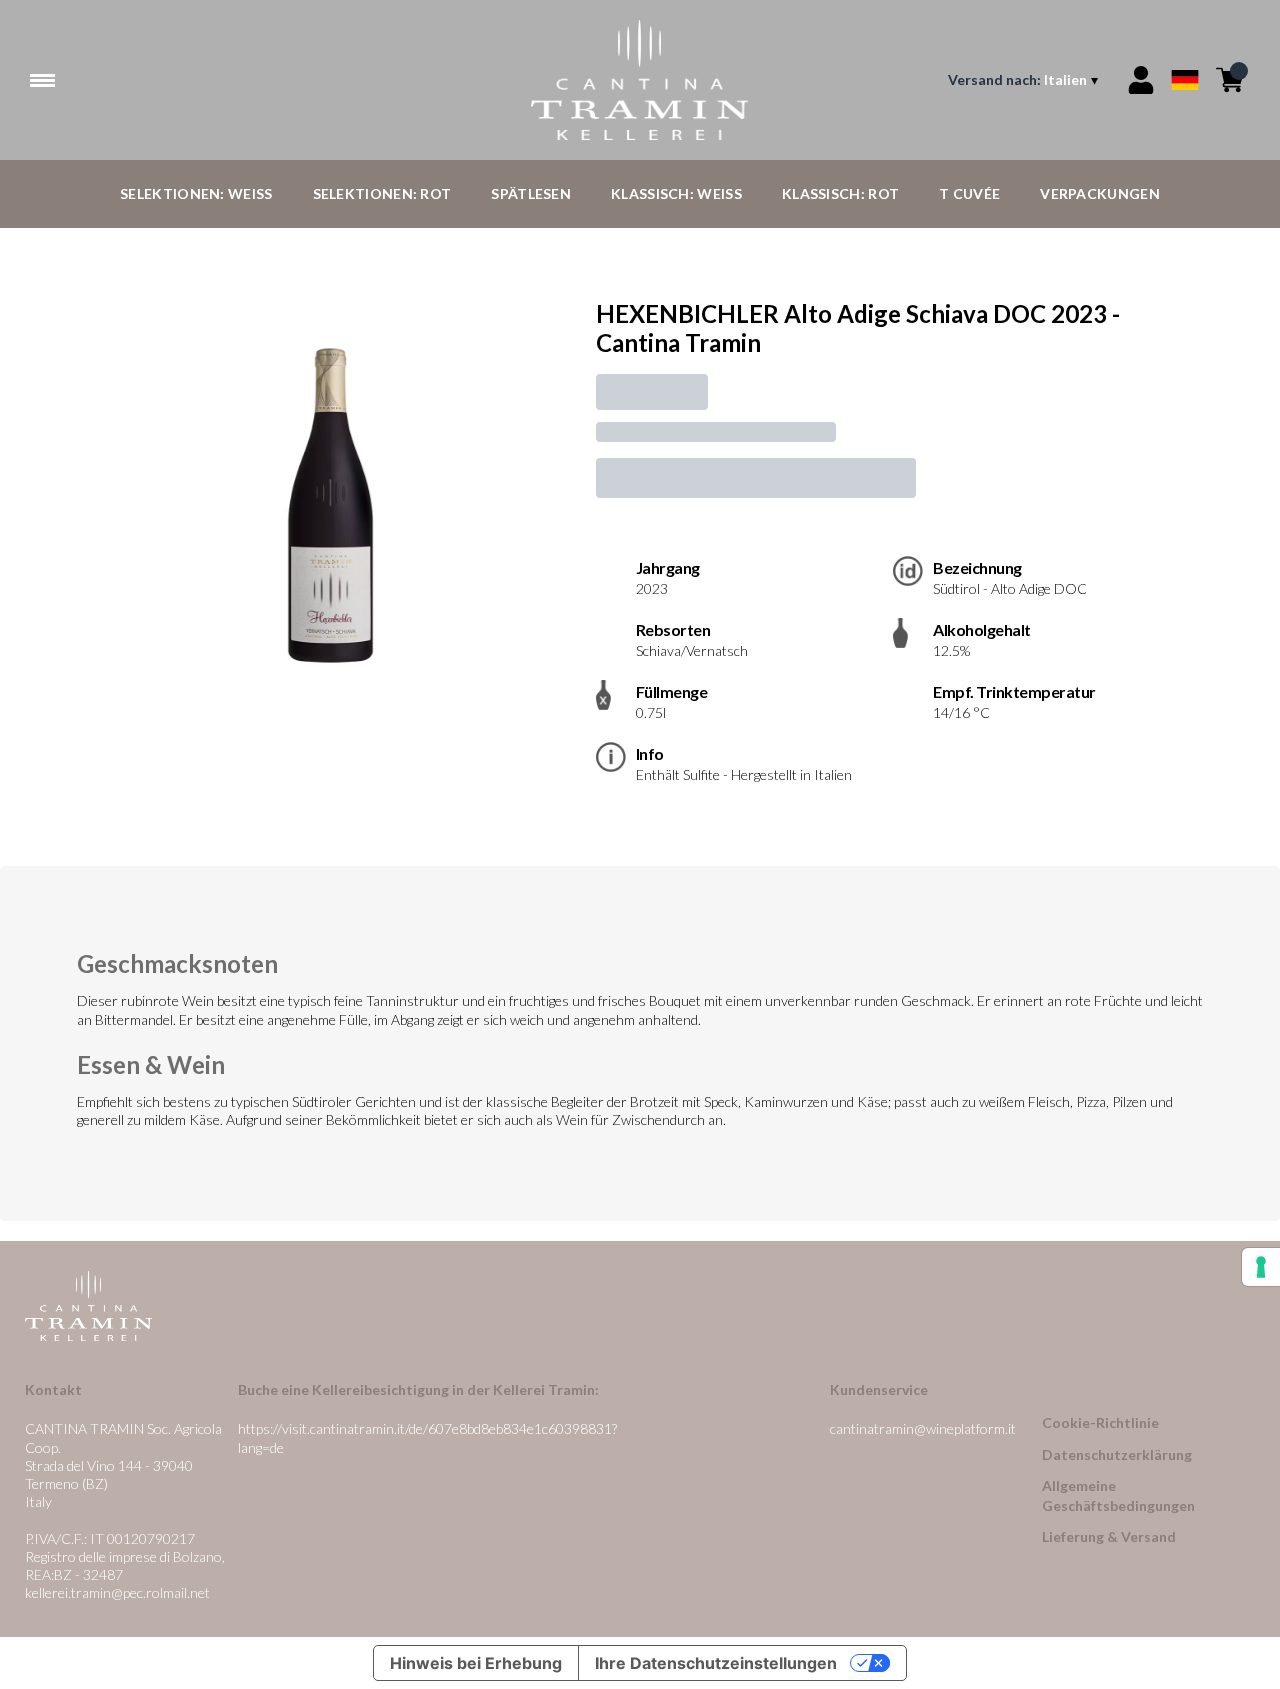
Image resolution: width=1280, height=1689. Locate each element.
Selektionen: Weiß (196, 193)
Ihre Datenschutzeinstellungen (716, 1663)
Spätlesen (531, 193)
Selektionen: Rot (382, 193)
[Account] (1141, 80)
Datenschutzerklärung (1117, 1454)
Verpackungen (1100, 193)
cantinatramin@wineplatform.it (923, 1428)
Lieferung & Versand (1109, 1536)
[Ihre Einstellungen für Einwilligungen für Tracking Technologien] (1261, 1267)
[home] (640, 80)
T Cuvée (969, 193)
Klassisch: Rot (840, 193)
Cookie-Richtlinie (1100, 1422)
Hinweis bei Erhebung (476, 1663)
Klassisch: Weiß (676, 193)
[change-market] (1025, 80)
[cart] (1230, 80)
